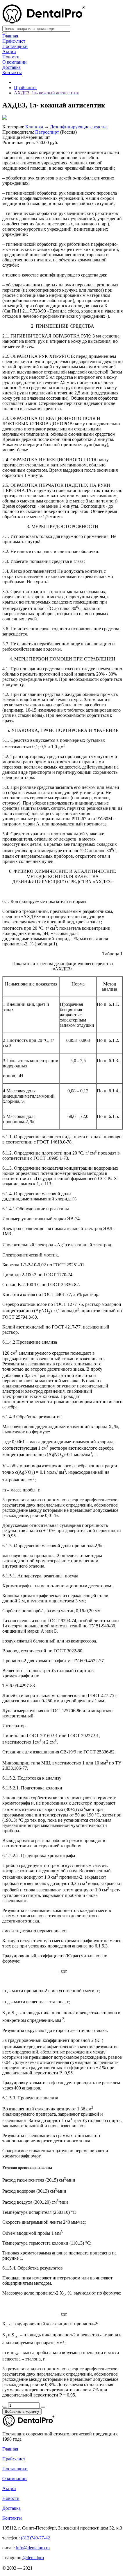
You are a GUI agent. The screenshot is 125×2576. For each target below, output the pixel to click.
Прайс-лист (14, 41)
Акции (9, 52)
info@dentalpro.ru (33, 2548)
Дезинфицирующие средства (79, 127)
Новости (11, 57)
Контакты (12, 72)
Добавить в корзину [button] (22, 2411)
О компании (15, 62)
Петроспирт (48, 132)
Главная (10, 36)
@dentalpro (33, 2558)
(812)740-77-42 (35, 2538)
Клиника (34, 127)
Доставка (11, 67)
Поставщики (15, 46)
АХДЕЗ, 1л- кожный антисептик (47, 93)
